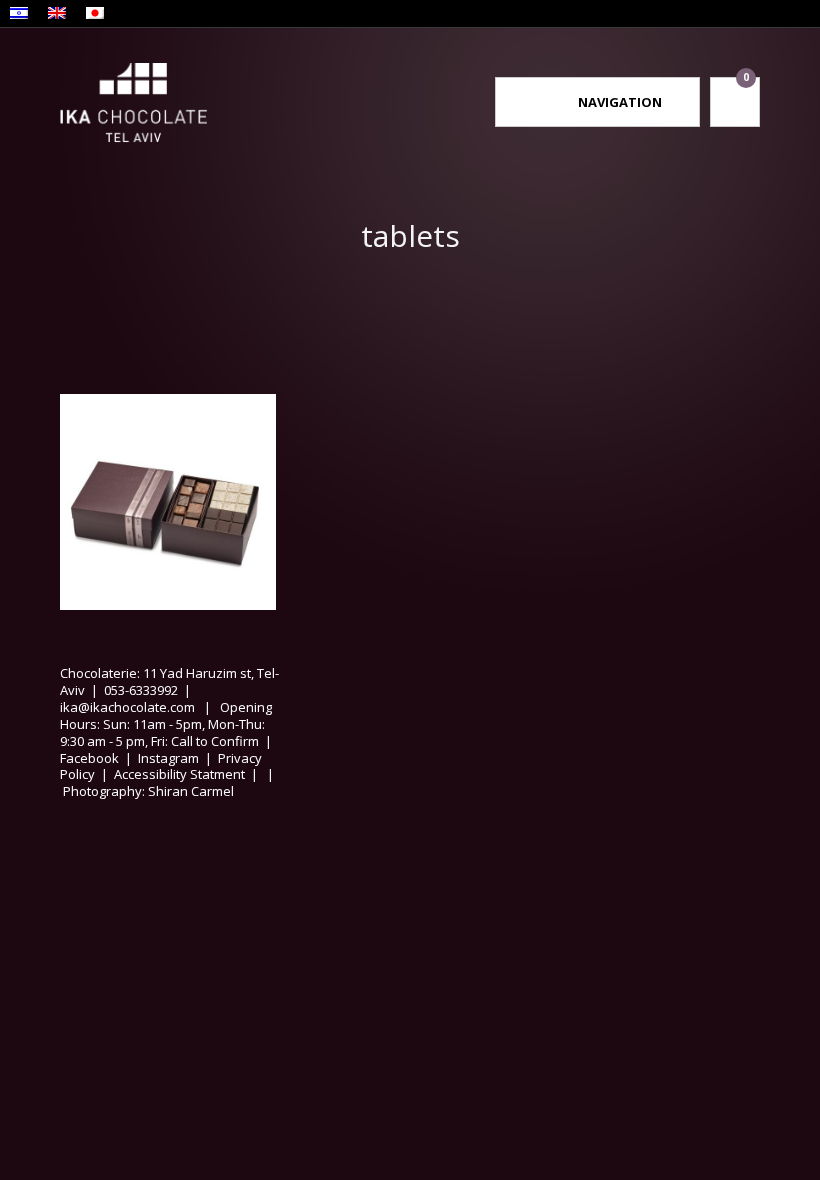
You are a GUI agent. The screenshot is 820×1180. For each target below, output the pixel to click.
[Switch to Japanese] (95, 15)
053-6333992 (141, 690)
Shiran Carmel (189, 791)
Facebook (89, 758)
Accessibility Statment (179, 774)
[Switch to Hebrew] (19, 15)
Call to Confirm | (224, 741)
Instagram (168, 758)
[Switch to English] (57, 15)
